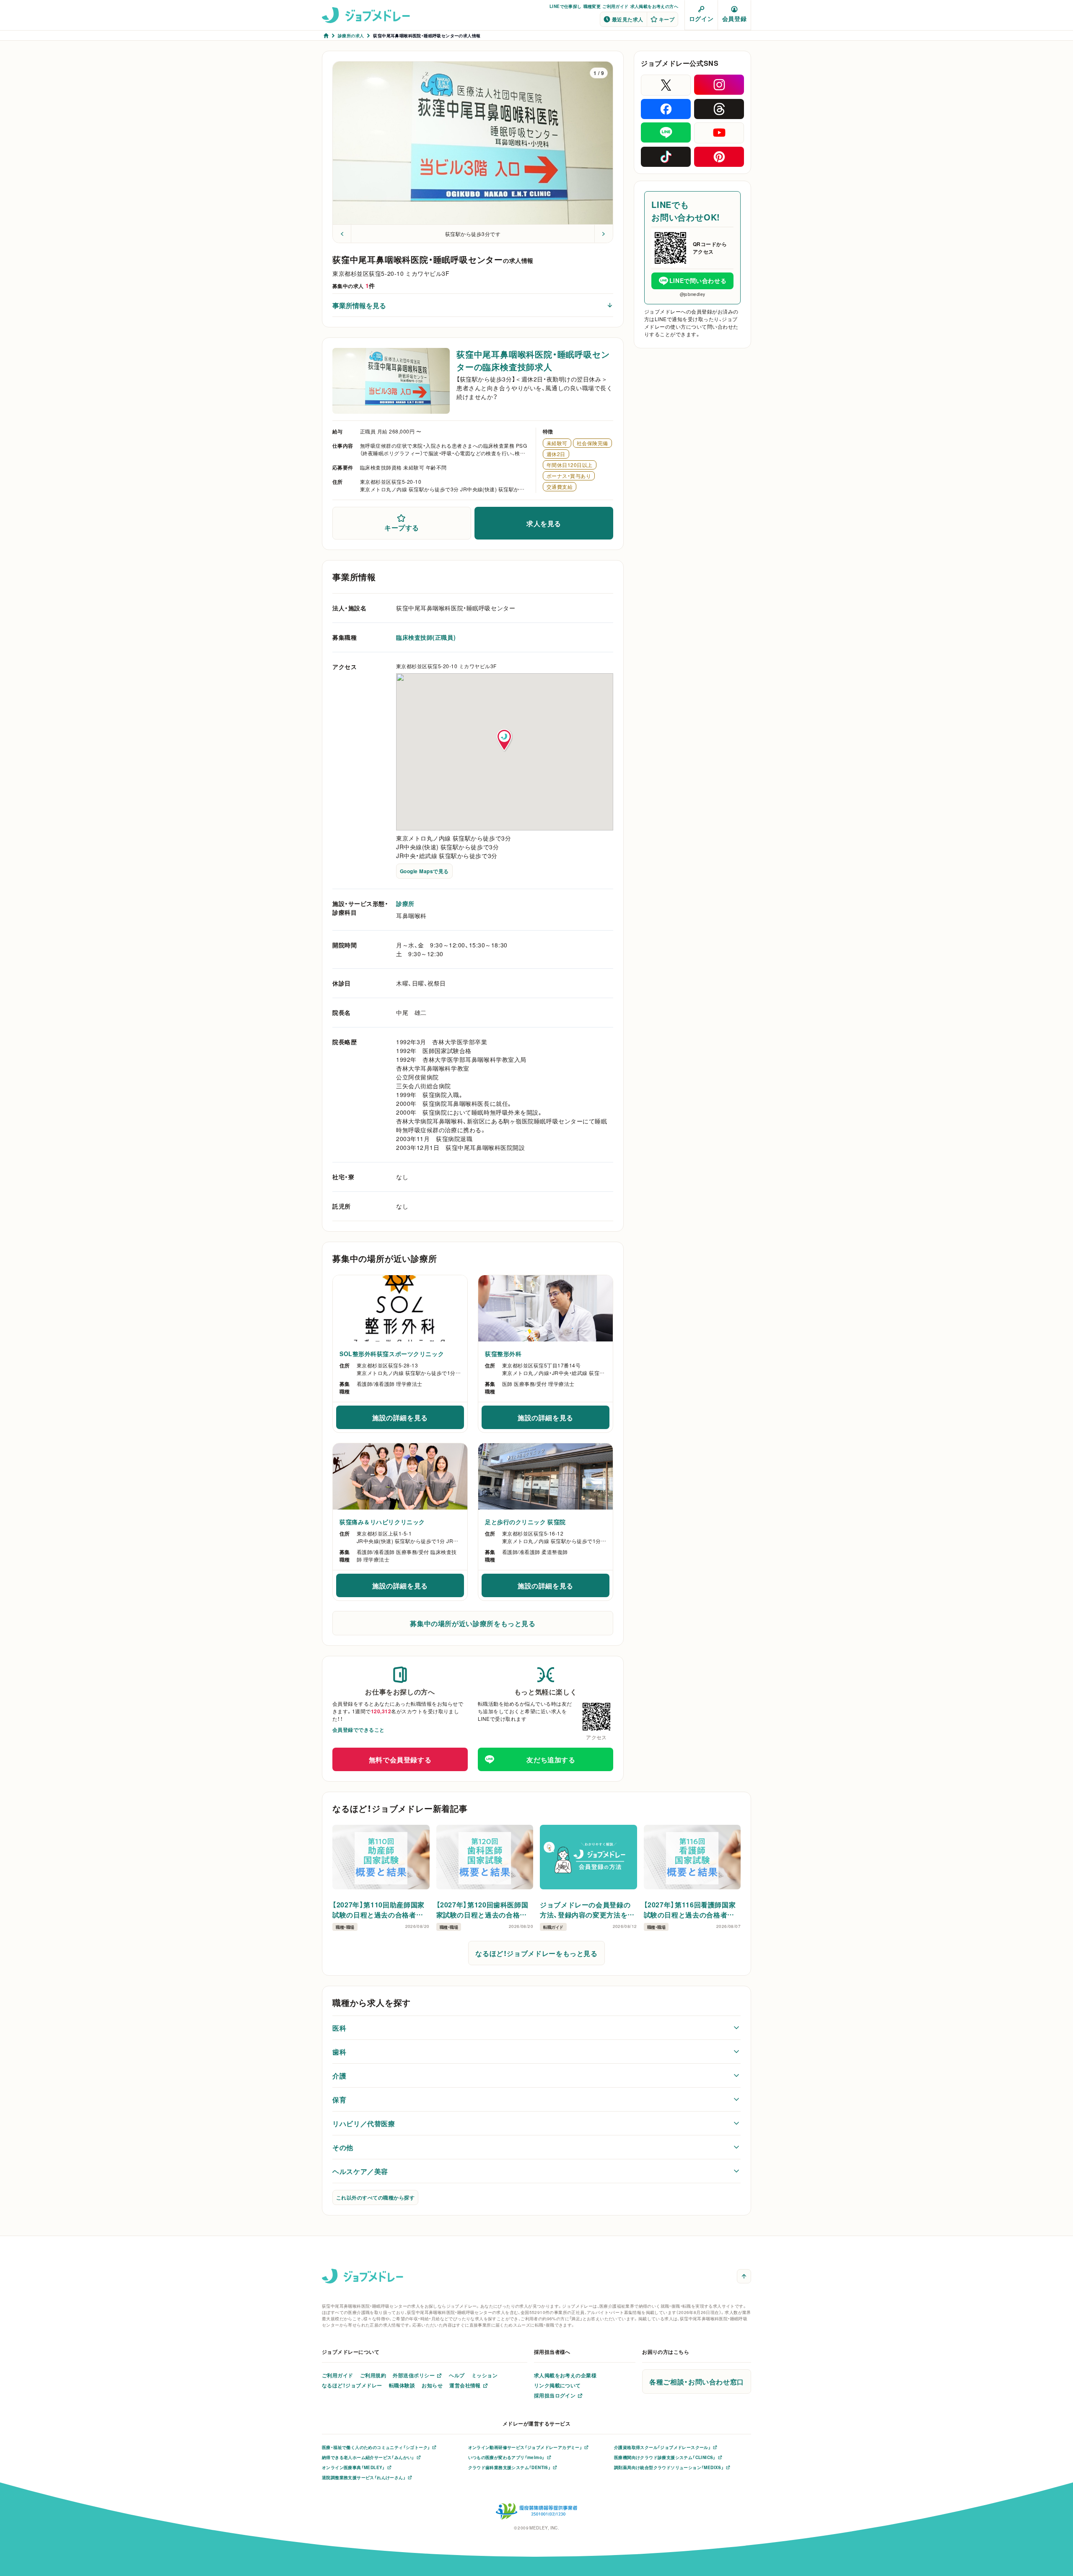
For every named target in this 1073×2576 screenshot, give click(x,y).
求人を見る (544, 523)
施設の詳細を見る (418, 1420)
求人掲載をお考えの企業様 (565, 2375)
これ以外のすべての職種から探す (375, 2197)
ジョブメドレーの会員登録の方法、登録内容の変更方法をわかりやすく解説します (587, 1909)
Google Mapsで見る (424, 871)
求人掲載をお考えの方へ (654, 6)
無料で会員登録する (400, 1759)
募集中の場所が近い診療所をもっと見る (473, 1623)
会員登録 (734, 18)
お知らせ (432, 2385)
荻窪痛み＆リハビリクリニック (382, 1522)
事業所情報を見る (359, 305)
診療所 (405, 903)
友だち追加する (551, 1759)
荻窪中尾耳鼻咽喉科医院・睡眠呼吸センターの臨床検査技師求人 (533, 360)
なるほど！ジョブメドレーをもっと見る (536, 1953)
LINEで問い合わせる (698, 280)
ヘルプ (457, 2375)
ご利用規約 (373, 2375)
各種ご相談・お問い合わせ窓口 (697, 2381)
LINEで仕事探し (566, 6)
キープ (667, 19)
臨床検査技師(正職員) (426, 637)
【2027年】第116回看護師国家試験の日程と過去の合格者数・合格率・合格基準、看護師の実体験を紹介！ (691, 1909)
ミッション (485, 2375)
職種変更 (592, 6)
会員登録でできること (359, 1730)
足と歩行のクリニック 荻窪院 (525, 1522)
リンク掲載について (557, 2385)
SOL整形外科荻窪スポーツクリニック (392, 1354)
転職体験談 (402, 2385)
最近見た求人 (628, 19)
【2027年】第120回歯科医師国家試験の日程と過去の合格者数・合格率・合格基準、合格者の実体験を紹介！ (484, 1909)
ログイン (701, 18)
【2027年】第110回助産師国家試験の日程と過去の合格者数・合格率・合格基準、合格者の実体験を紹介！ (380, 1909)
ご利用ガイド (615, 6)
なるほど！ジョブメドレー (352, 2385)
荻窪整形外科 (503, 1354)
